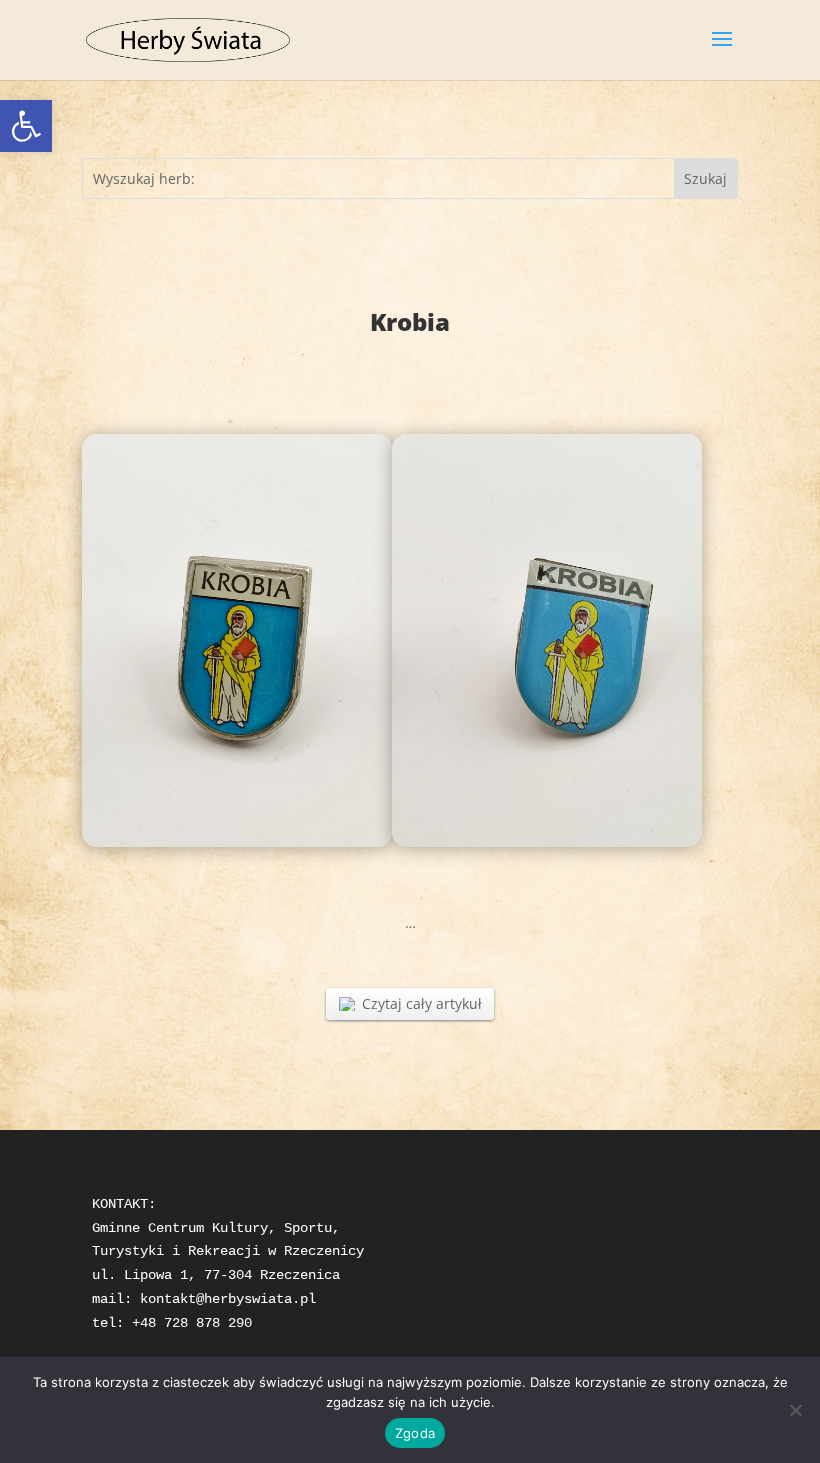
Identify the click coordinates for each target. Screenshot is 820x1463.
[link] (26, 126)
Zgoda (415, 1433)
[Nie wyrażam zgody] (795, 1410)
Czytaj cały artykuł (422, 1003)
